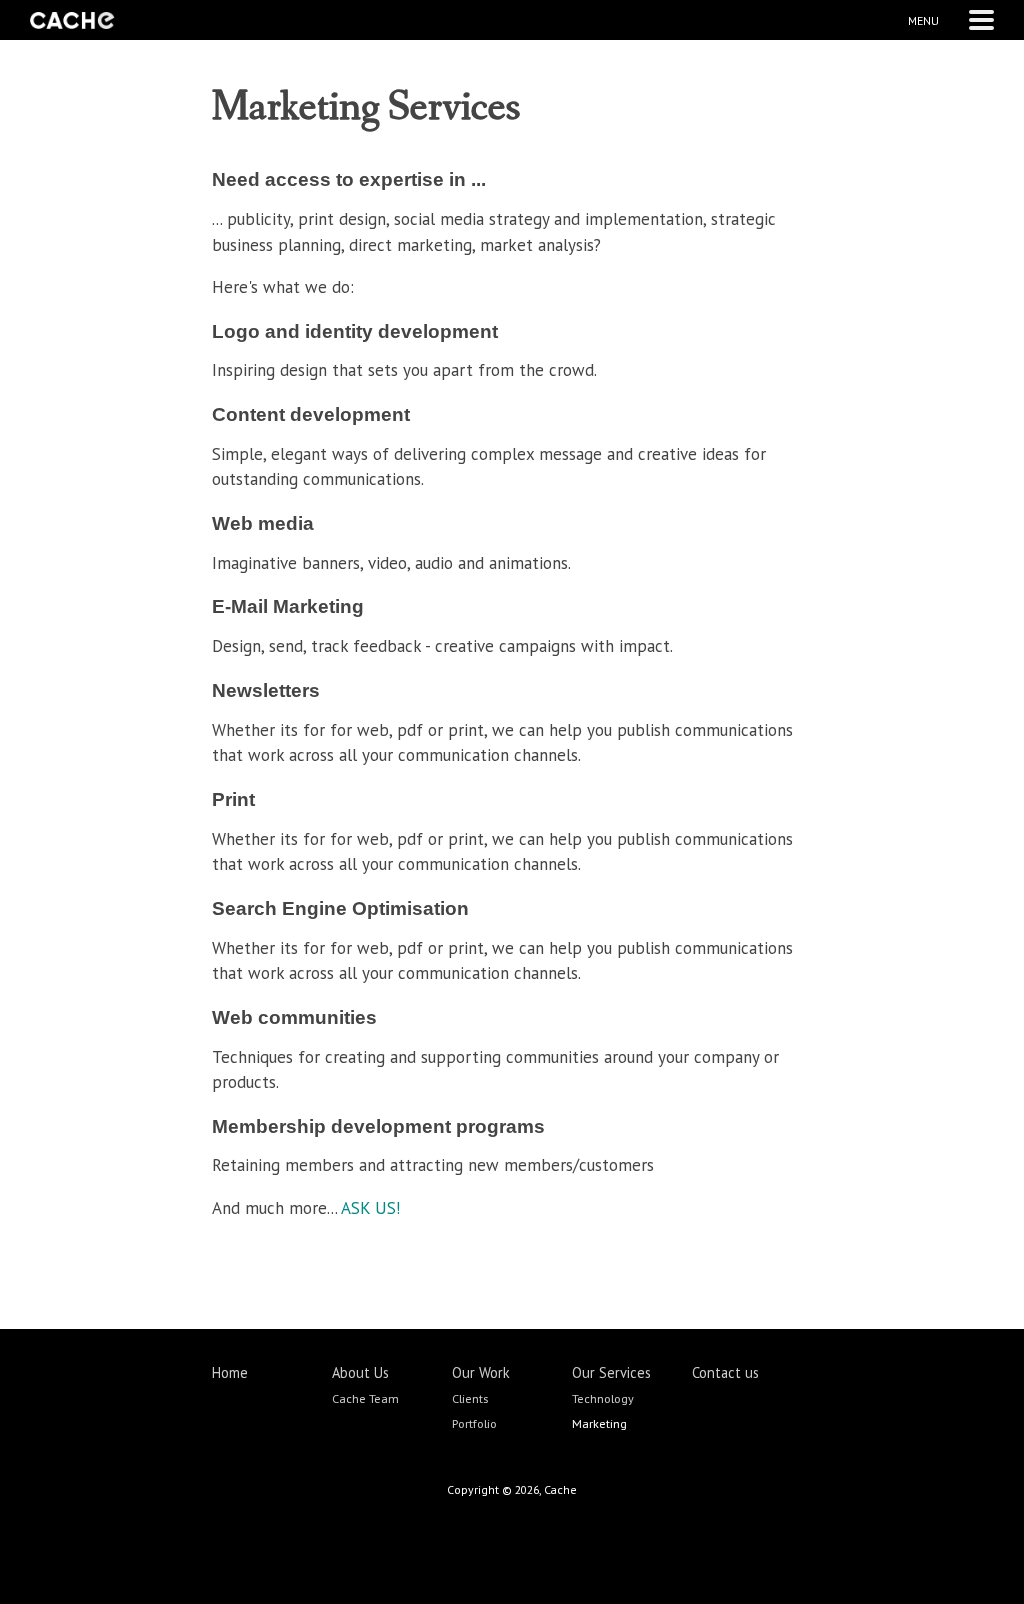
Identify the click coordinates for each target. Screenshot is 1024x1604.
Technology (603, 1398)
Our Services (611, 1372)
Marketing (599, 1423)
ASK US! (370, 1208)
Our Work (481, 1372)
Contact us (725, 1372)
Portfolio (474, 1423)
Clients (470, 1398)
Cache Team (365, 1398)
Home (230, 1372)
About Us (360, 1372)
